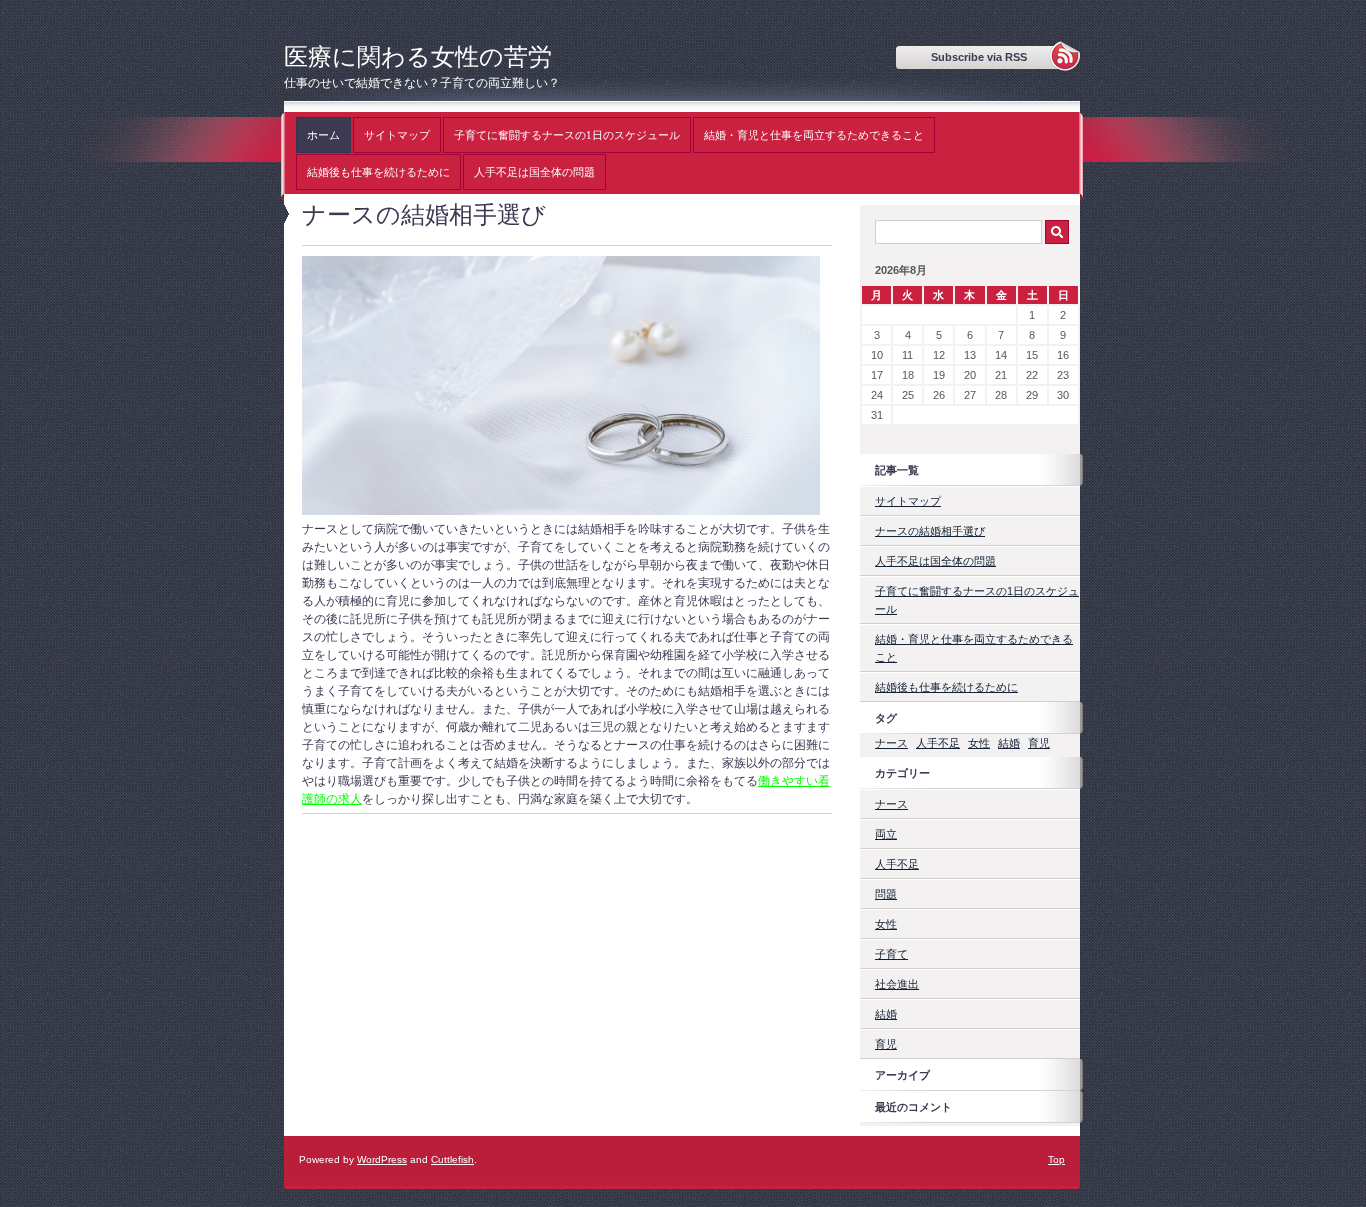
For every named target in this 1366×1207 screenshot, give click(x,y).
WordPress (382, 1159)
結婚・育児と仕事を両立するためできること (814, 135)
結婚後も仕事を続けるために (378, 172)
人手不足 (938, 743)
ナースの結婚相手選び (930, 531)
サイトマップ (397, 135)
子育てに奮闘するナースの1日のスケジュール (567, 135)
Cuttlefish (452, 1159)
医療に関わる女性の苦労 (418, 56)
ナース (891, 743)
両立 (886, 834)
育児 (1039, 743)
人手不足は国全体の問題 (534, 172)
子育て (891, 954)
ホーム (323, 135)
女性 (979, 743)
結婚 (1009, 743)
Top (1056, 1159)
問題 (886, 894)
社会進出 (897, 984)
